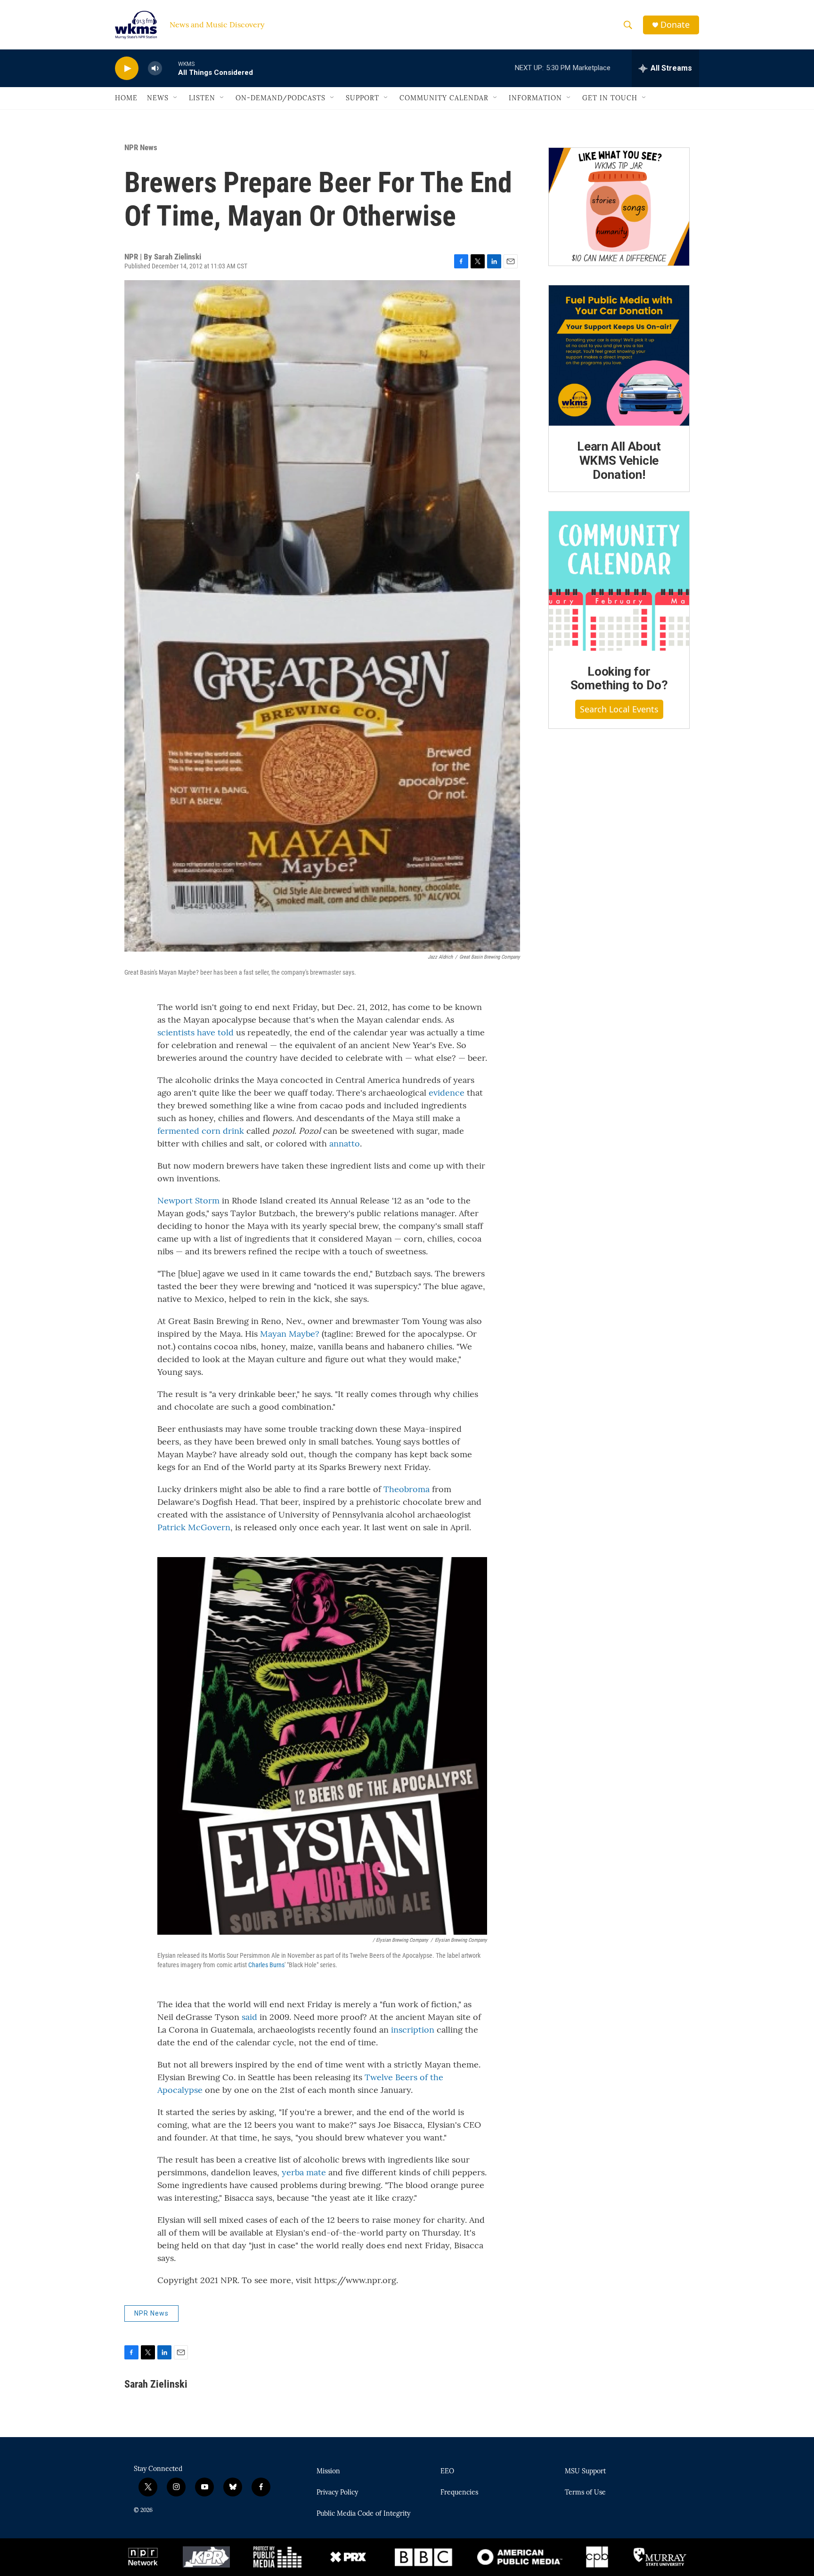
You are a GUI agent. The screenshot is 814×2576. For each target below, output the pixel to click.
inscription (413, 2030)
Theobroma (407, 1489)
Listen (202, 98)
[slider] (170, 68)
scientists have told (195, 1032)
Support (362, 98)
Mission (328, 2471)
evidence (447, 1093)
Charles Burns (266, 1965)
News (158, 98)
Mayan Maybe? (290, 1334)
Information (535, 98)
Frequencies (459, 2493)
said (249, 2017)
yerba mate (304, 2172)
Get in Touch (610, 98)
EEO (447, 2471)
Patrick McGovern (194, 1527)
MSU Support (585, 2471)
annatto (345, 1143)
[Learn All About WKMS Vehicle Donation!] (619, 355)
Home (126, 98)
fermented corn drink (201, 1131)
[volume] (155, 69)
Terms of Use (585, 2493)
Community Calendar (444, 98)
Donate (675, 25)
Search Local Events (619, 709)
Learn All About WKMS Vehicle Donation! (619, 460)
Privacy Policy (337, 2493)
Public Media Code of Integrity (363, 2514)
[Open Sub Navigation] (176, 98)
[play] (127, 69)
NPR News (141, 147)
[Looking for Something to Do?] (619, 581)
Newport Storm (188, 1200)
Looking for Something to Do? (619, 678)
